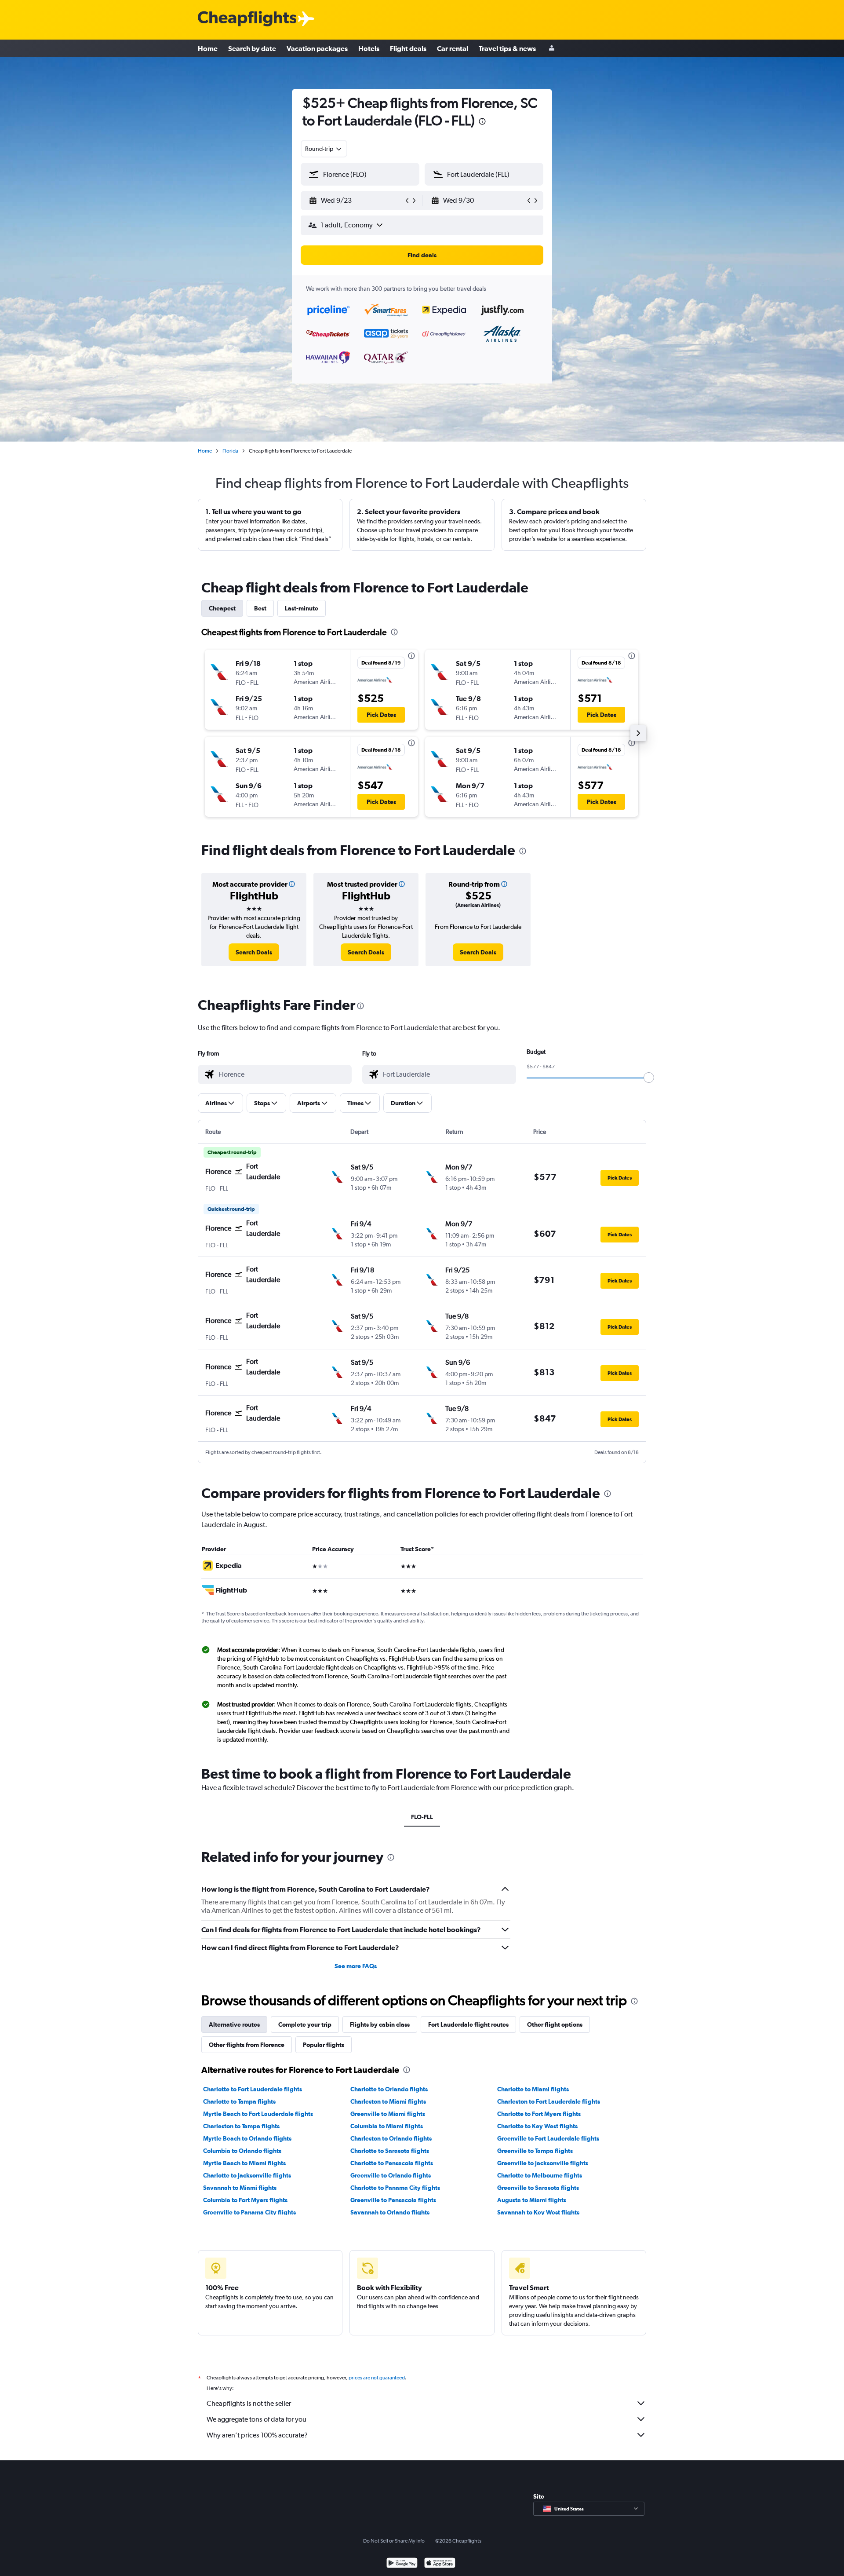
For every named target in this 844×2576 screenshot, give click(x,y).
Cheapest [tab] (222, 608)
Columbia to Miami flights (387, 2126)
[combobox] (324, 149)
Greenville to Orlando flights (391, 2175)
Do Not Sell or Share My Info (394, 2541)
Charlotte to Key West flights (537, 2126)
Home (208, 48)
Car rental (453, 48)
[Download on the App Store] (440, 2564)
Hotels (369, 48)
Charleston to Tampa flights (241, 2126)
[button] (482, 122)
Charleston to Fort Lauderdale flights (549, 2101)
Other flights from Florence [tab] (247, 2045)
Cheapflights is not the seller (249, 2403)
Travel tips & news (507, 48)
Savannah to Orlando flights (390, 2212)
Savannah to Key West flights (538, 2212)
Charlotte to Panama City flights (395, 2188)
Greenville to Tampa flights (535, 2151)
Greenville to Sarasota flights (538, 2188)
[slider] (649, 1078)
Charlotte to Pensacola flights (392, 2163)
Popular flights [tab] (324, 2045)
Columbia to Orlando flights (242, 2151)
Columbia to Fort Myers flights (245, 2200)
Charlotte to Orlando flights (389, 2089)
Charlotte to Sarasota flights (390, 2151)
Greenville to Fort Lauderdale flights (548, 2138)
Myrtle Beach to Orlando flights (247, 2138)
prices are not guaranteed (377, 2378)
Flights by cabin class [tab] (380, 2024)
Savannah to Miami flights (240, 2188)
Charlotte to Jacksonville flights (247, 2175)
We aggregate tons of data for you (256, 2419)
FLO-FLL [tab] (422, 1817)
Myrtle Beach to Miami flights (244, 2163)
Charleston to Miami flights (388, 2101)
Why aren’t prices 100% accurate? (257, 2435)
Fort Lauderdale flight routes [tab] (468, 2024)
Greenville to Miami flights (388, 2114)
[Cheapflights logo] (247, 19)
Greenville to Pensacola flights (393, 2200)
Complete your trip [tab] (305, 2024)
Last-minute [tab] (302, 608)
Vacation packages (317, 48)
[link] (254, 952)
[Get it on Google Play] (402, 2564)
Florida (230, 451)
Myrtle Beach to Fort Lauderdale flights (258, 2114)
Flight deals (408, 48)
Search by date (252, 48)
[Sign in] (552, 49)
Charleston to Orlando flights (391, 2138)
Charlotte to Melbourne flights (540, 2175)
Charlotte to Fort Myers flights (539, 2114)
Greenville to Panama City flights (249, 2212)
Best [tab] (260, 608)
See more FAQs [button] (356, 1966)
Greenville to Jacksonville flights (543, 2163)
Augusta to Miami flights (532, 2200)
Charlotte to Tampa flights (239, 2101)
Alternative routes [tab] (234, 2024)
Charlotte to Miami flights (533, 2089)
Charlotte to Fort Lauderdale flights (253, 2089)
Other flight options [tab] (555, 2024)
